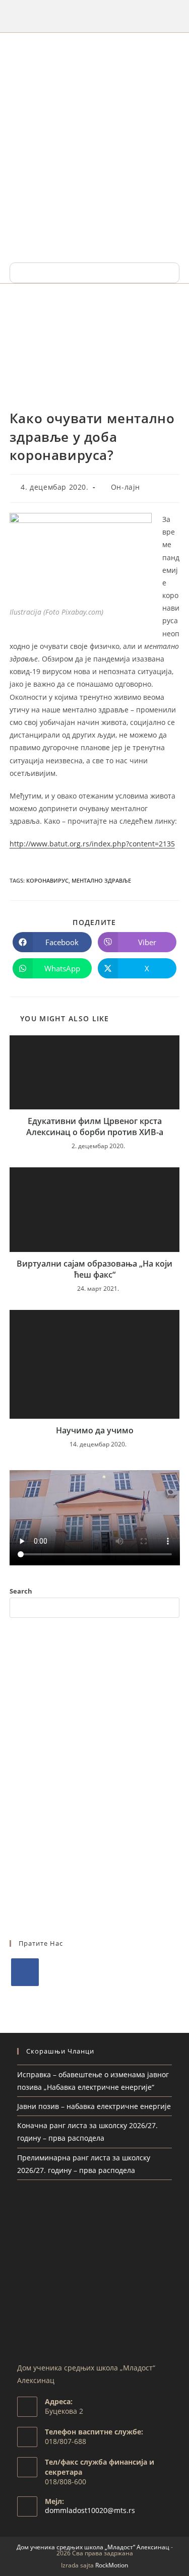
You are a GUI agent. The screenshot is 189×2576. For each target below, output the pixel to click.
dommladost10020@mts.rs (90, 2510)
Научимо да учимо (95, 1430)
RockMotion (112, 2565)
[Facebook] (25, 1972)
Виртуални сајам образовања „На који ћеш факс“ (94, 1269)
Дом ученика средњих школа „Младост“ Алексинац (93, 2547)
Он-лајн (125, 487)
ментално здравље (101, 880)
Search (21, 1591)
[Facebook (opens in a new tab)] (94, 15)
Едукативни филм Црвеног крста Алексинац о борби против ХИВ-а (95, 1127)
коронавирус (47, 880)
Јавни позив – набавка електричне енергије (94, 2106)
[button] (94, 273)
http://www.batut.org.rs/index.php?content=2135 (92, 844)
